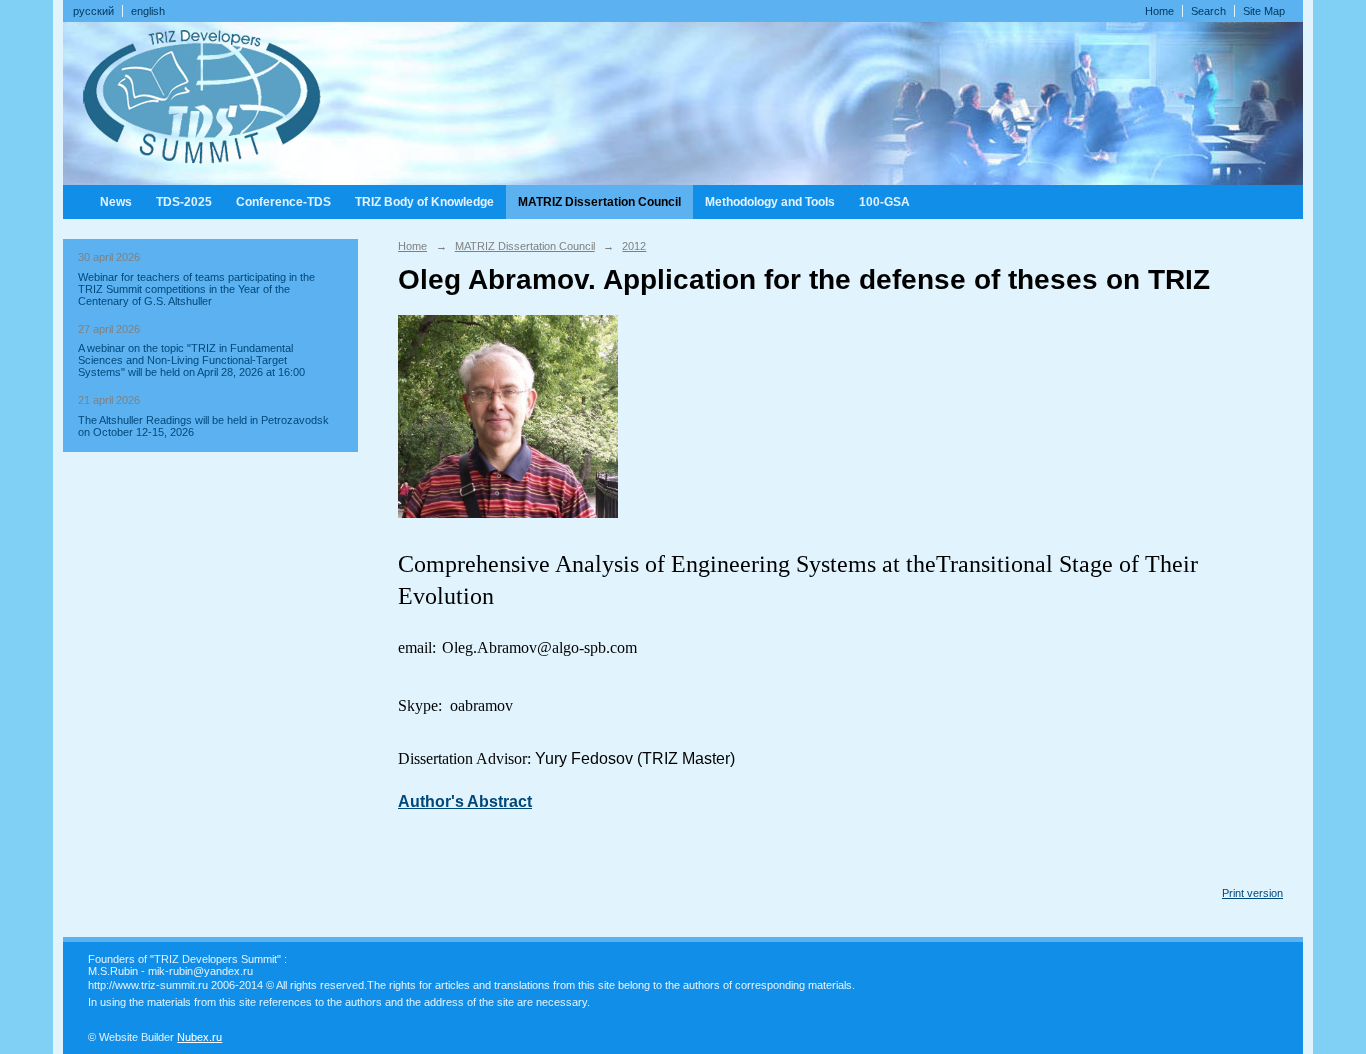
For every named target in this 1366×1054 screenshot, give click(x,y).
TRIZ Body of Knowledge (424, 202)
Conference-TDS (283, 202)
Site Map (1264, 11)
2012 (634, 246)
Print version (1252, 893)
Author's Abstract (465, 801)
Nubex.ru (199, 1037)
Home (1159, 11)
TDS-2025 (184, 202)
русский (93, 11)
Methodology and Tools (770, 202)
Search (1208, 11)
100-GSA (884, 202)
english (148, 11)
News (116, 202)
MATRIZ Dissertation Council (599, 202)
